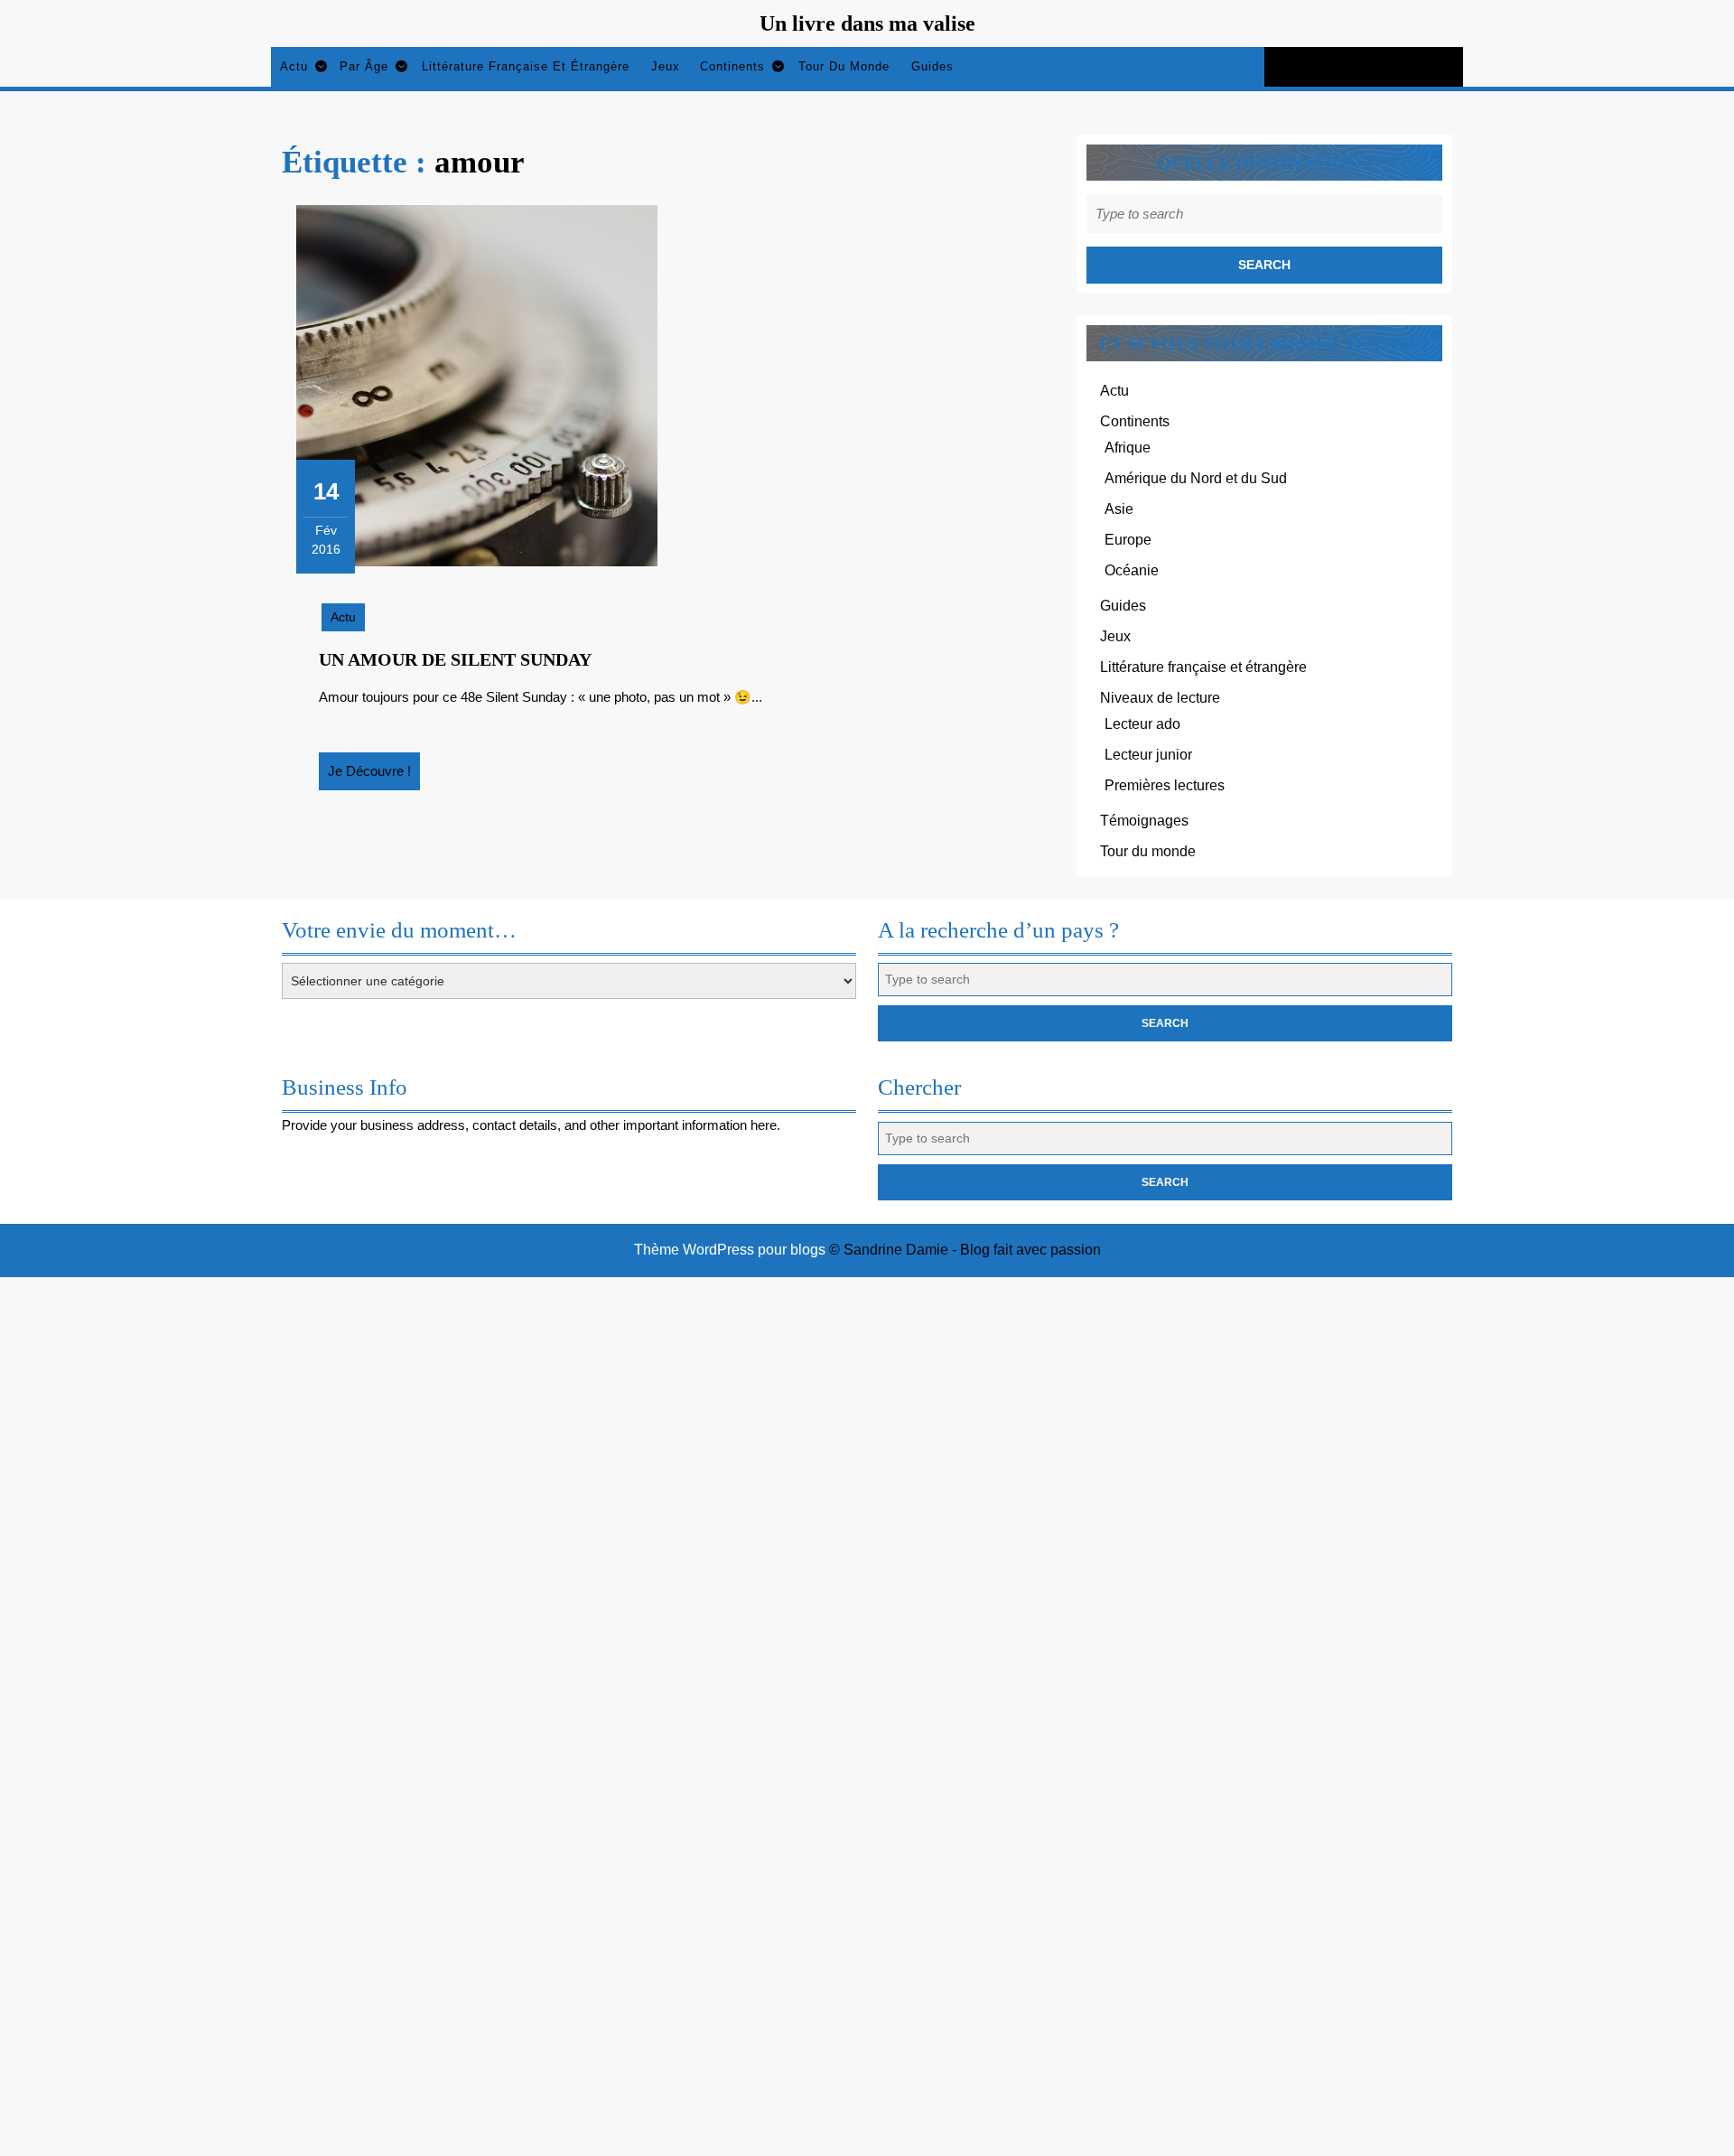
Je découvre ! (374, 777)
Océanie (1132, 570)
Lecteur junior (1148, 755)
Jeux (666, 66)
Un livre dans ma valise (867, 23)
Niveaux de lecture (1160, 698)
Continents (732, 66)
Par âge (364, 66)
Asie (1119, 509)
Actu (294, 66)
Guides (932, 66)
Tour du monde (844, 66)
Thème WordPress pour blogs (730, 1250)
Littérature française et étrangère (526, 66)
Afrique (1128, 448)
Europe (1128, 540)
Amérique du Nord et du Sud (1196, 478)
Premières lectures (1165, 785)
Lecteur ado (1142, 724)
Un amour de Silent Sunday (455, 659)
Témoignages (1144, 821)
